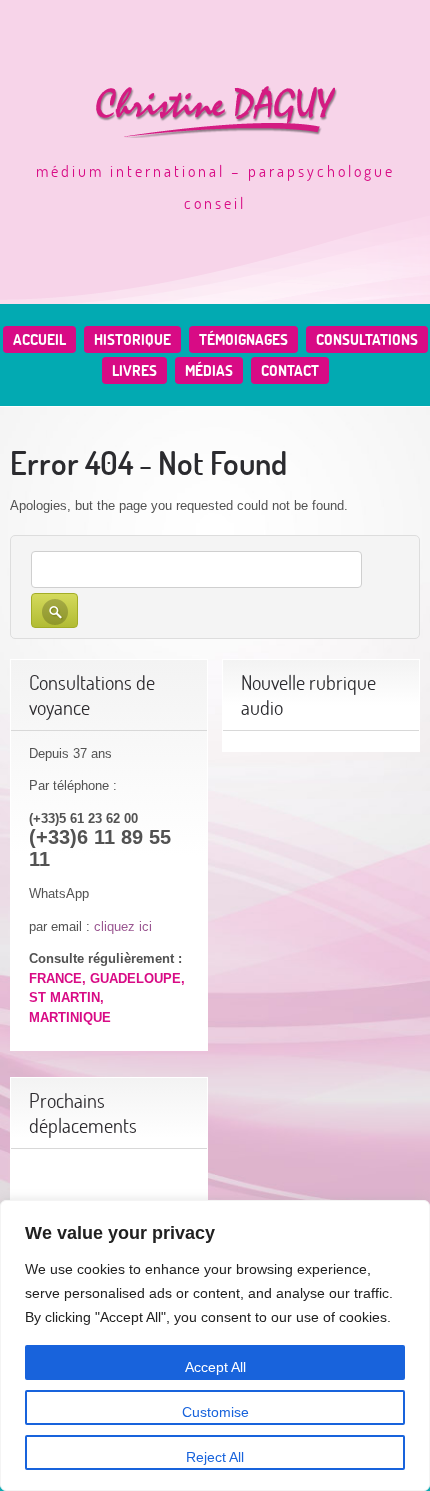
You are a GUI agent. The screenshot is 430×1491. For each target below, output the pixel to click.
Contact (290, 370)
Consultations (367, 339)
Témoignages (243, 339)
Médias (209, 370)
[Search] (54, 610)
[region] (215, 1345)
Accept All (215, 1367)
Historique (132, 339)
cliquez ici (123, 926)
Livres (134, 370)
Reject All (215, 1457)
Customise (215, 1412)
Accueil (39, 339)
